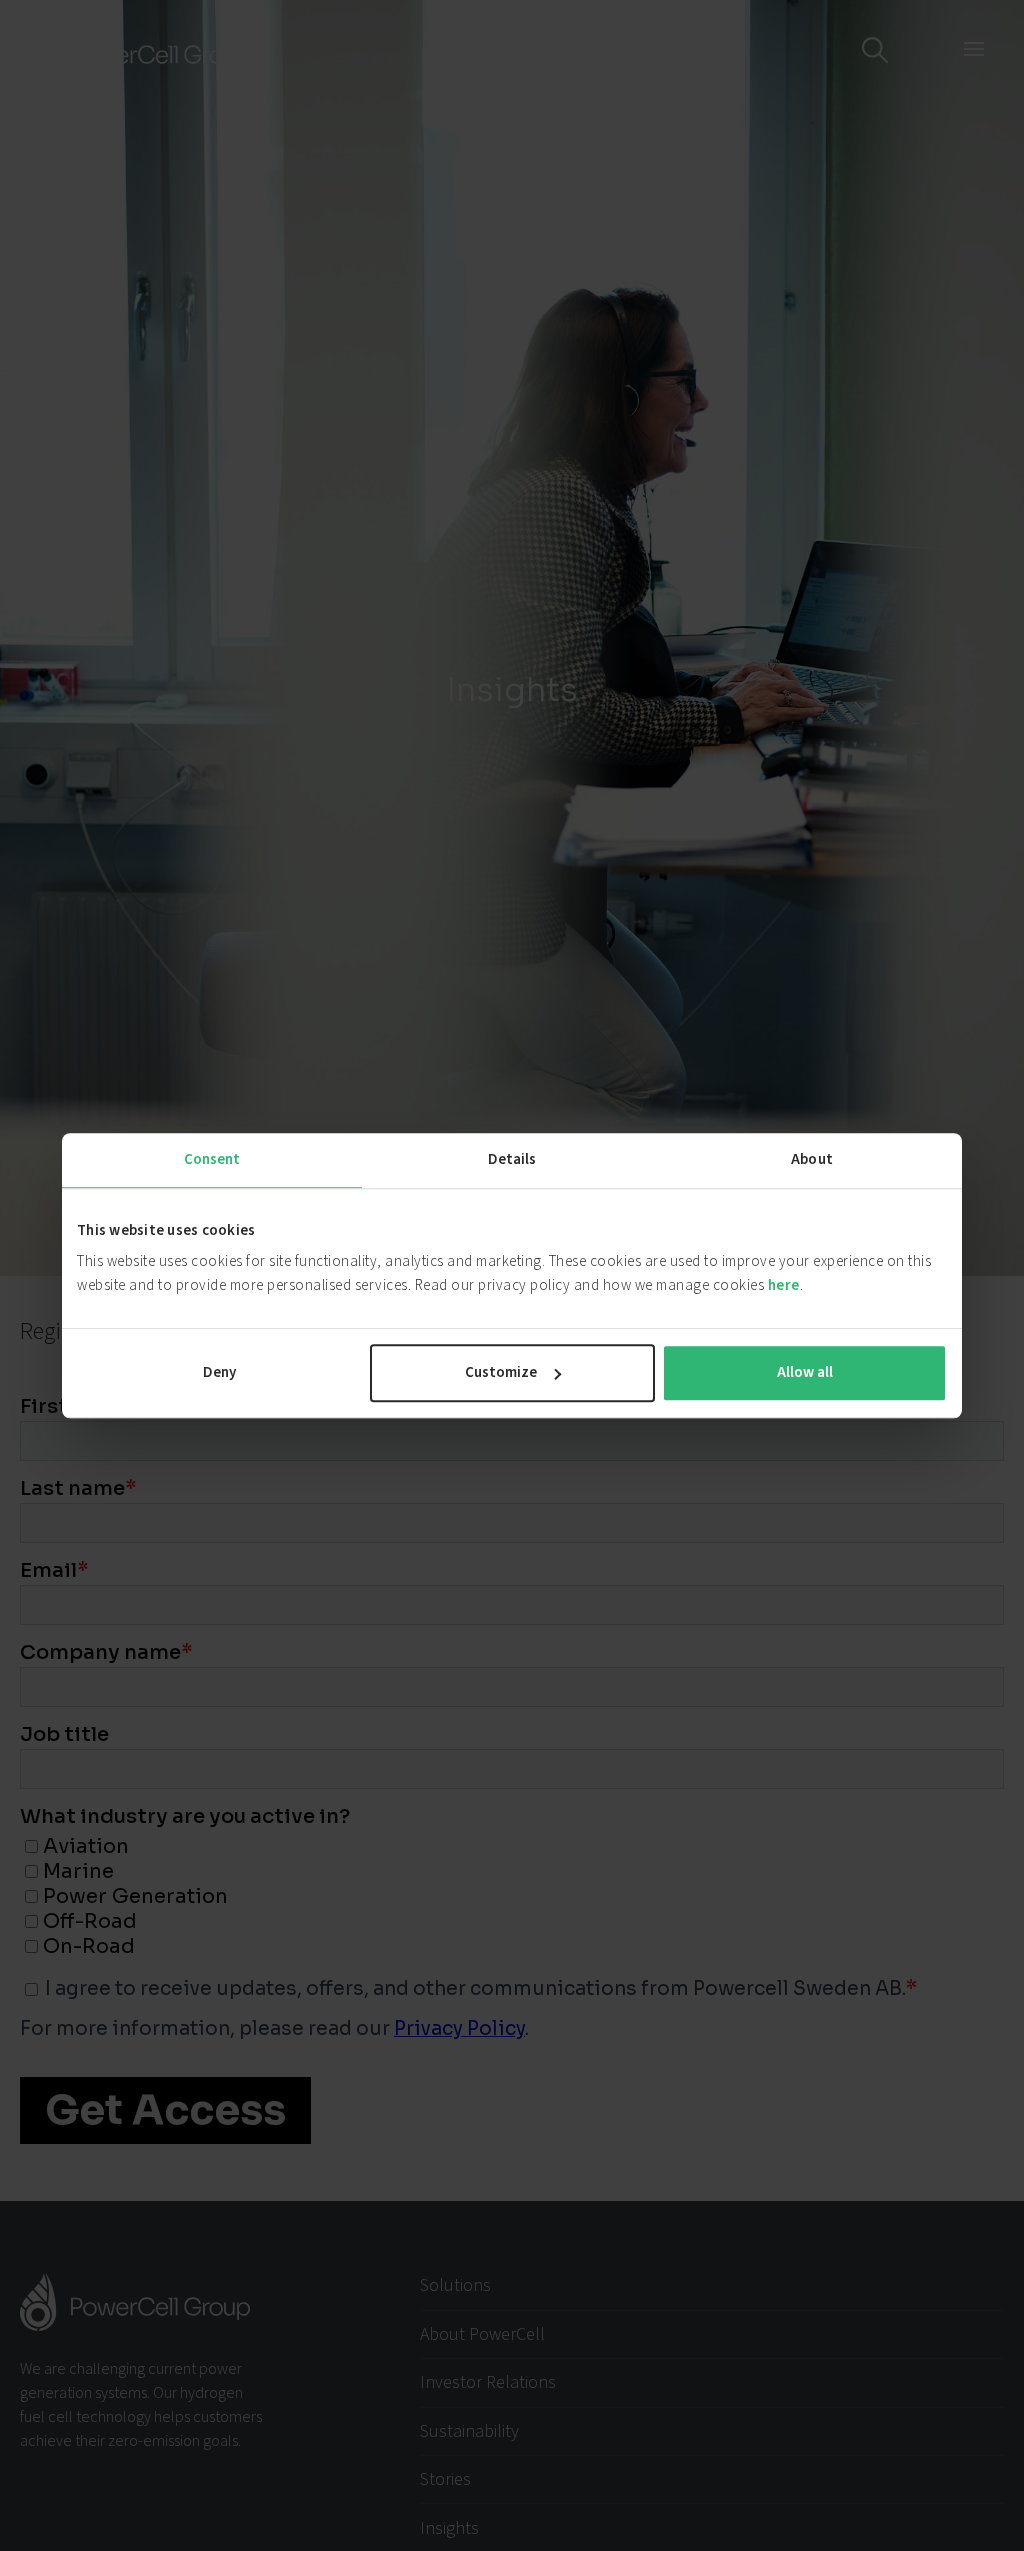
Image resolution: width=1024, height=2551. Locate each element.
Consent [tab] (212, 1159)
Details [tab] (512, 1159)
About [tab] (812, 1159)
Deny (219, 1372)
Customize (501, 1372)
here (784, 1285)
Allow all (805, 1372)
